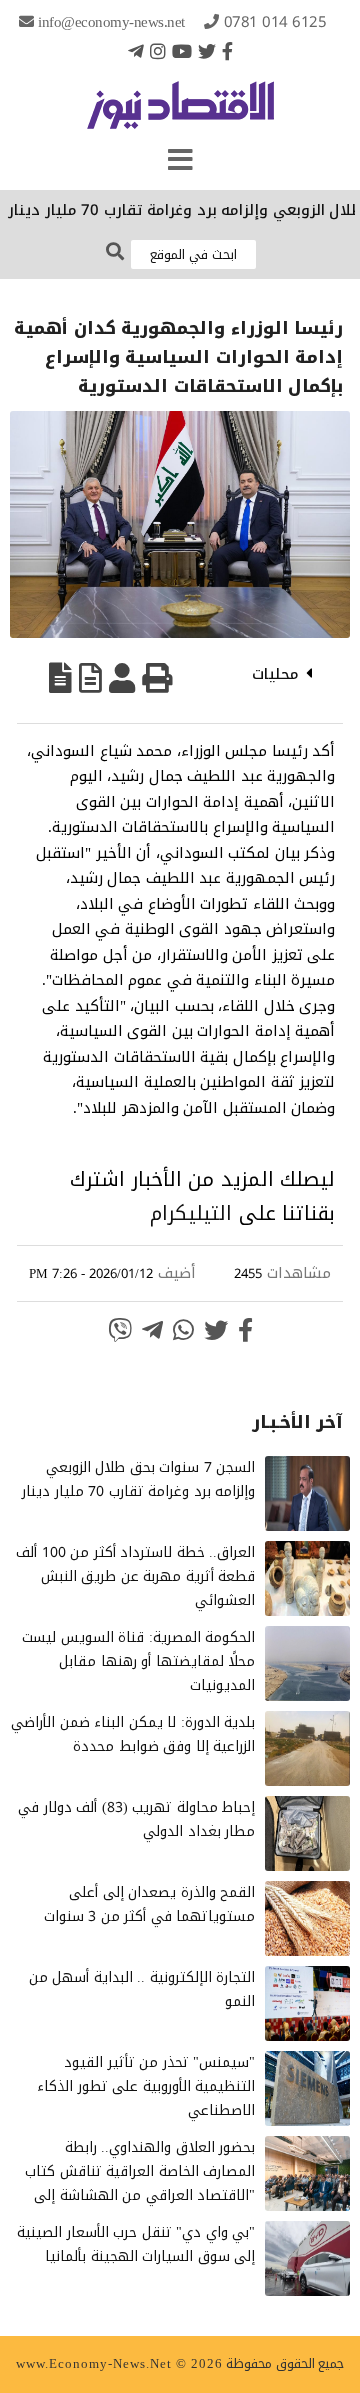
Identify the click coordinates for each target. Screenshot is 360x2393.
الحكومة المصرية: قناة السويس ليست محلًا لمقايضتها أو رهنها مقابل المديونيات (138, 1661)
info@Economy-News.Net (111, 22)
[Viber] (120, 1330)
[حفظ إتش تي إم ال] (90, 678)
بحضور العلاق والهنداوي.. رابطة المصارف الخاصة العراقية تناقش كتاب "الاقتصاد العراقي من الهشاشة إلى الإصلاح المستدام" (140, 2183)
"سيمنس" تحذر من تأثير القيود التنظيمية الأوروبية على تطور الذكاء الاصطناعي (146, 2086)
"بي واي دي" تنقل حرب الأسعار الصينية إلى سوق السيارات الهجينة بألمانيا (136, 2244)
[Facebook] (227, 51)
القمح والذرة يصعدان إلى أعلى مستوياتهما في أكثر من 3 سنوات (150, 1904)
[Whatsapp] (183, 1330)
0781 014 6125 (275, 22)
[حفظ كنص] (60, 678)
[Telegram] (136, 51)
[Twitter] (207, 51)
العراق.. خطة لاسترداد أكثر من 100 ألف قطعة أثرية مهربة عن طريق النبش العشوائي (135, 1576)
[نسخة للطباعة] (157, 678)
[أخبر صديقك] (122, 678)
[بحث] (115, 252)
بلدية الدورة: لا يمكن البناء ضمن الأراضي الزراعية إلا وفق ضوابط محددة (133, 1734)
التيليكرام (191, 1213)
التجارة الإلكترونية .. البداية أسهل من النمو (142, 1989)
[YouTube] (182, 51)
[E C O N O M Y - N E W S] (180, 115)
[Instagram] (158, 51)
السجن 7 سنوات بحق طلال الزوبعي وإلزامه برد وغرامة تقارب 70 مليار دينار (138, 1479)
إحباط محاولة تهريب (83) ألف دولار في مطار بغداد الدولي (136, 1819)
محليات (275, 674)
